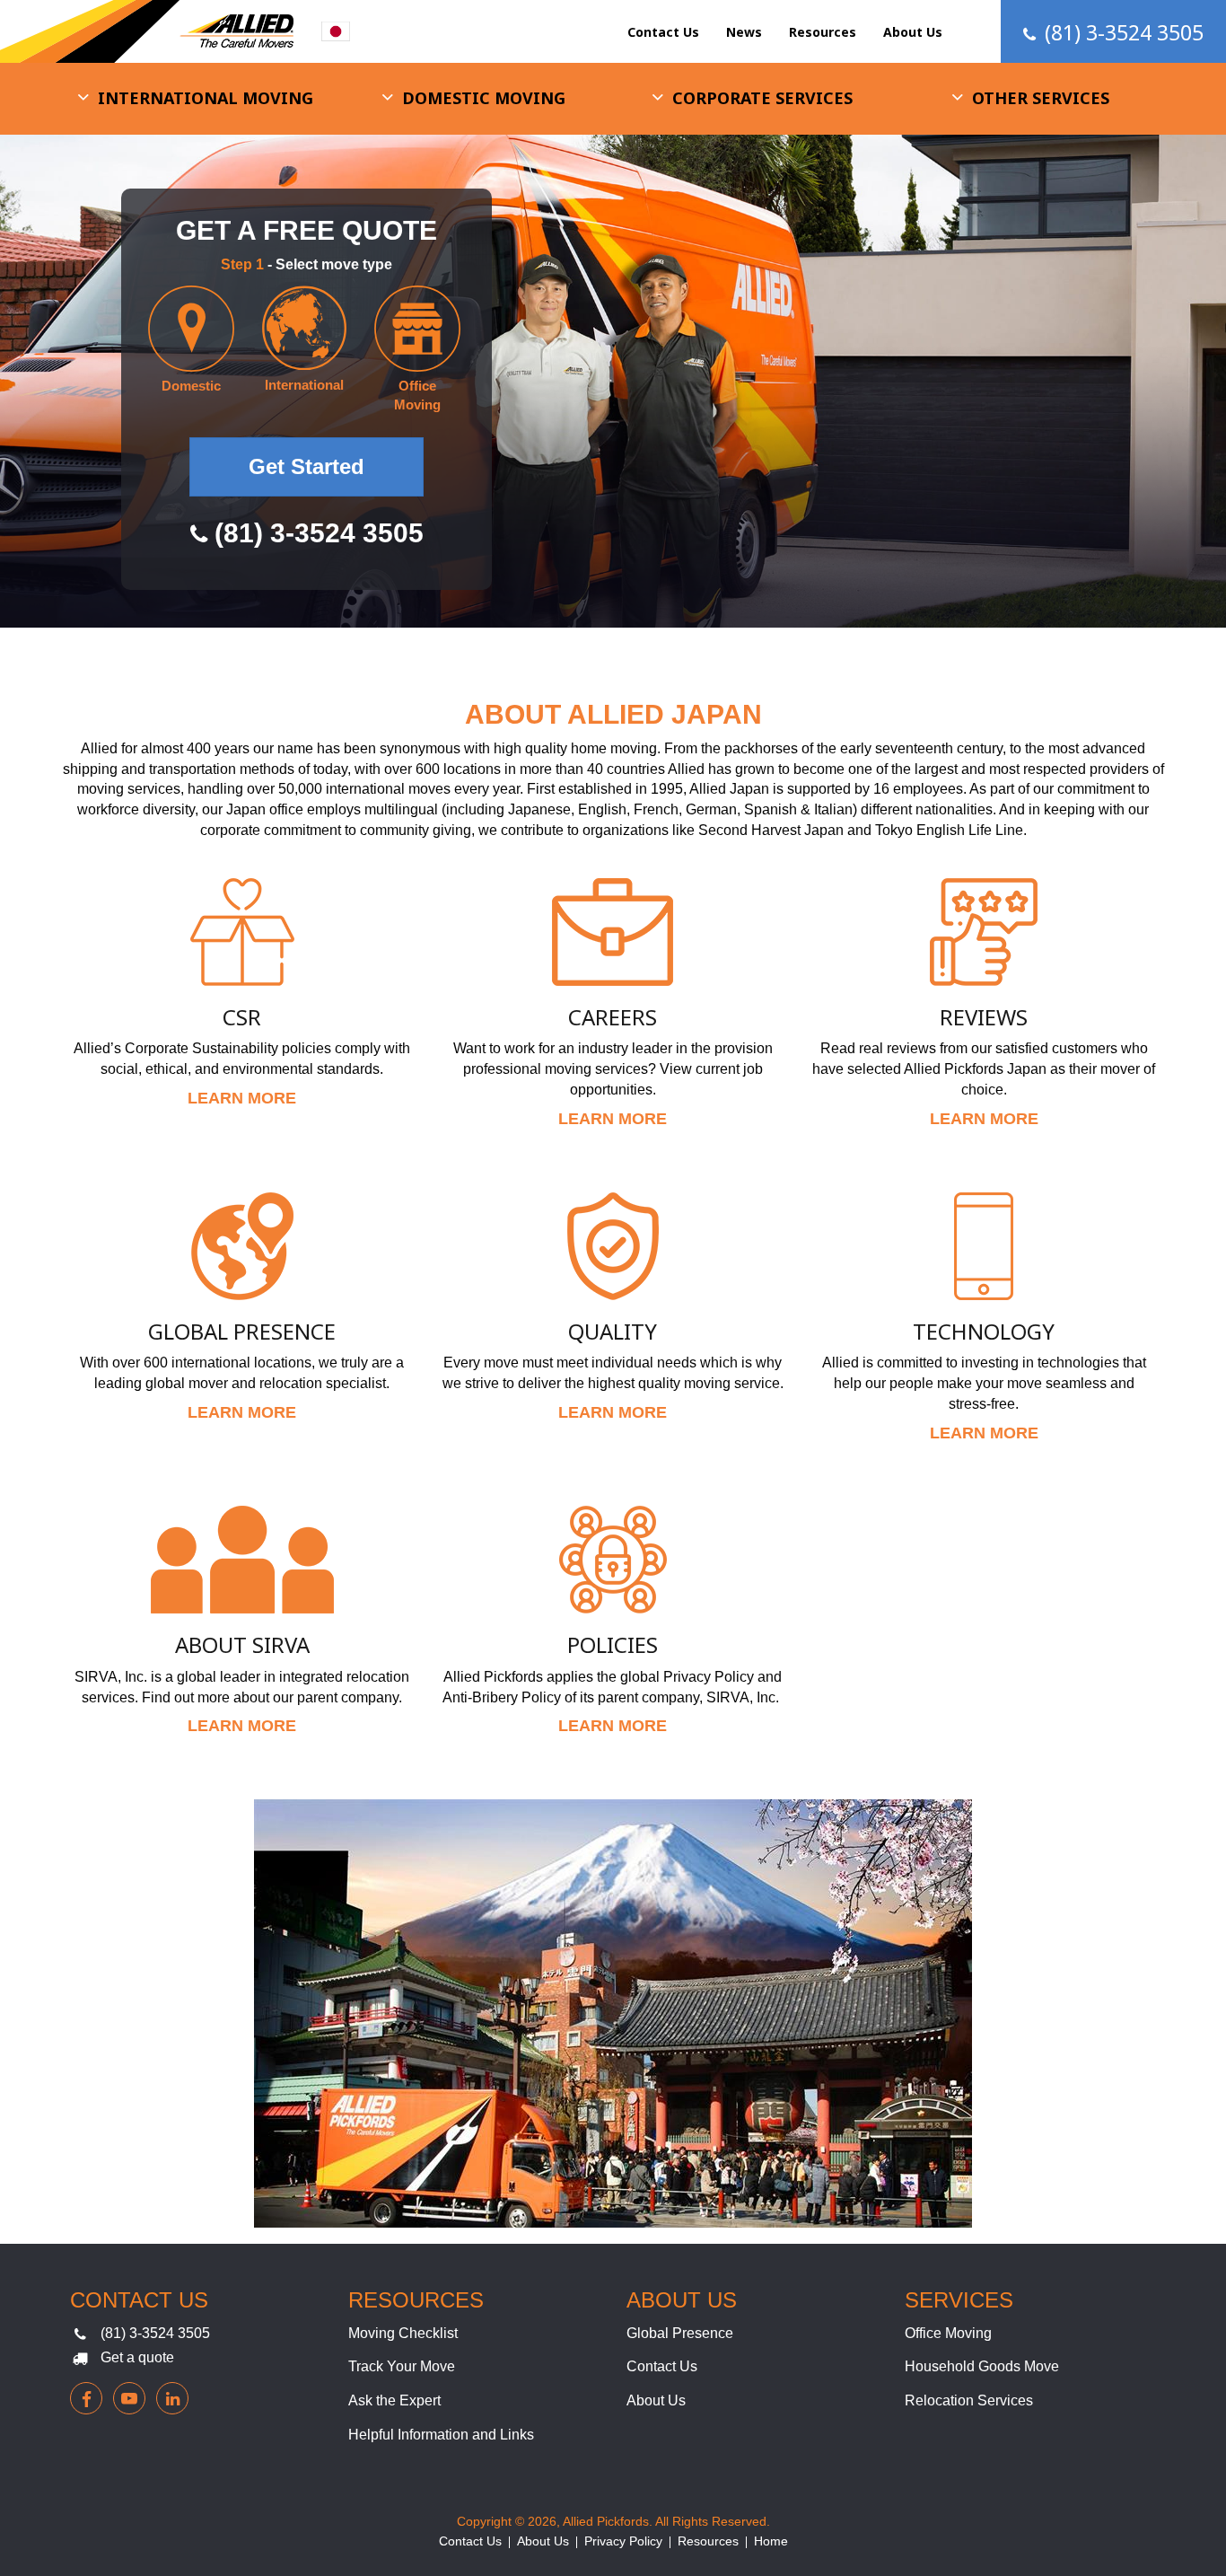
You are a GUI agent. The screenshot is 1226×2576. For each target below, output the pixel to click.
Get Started (306, 466)
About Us (913, 32)
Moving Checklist (403, 2333)
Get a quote (137, 2357)
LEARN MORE (242, 1098)
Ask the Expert (394, 2400)
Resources (823, 32)
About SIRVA (242, 1644)
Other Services (1041, 98)
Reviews (984, 1017)
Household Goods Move (982, 2366)
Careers (613, 1017)
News (744, 32)
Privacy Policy (623, 2541)
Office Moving (948, 2333)
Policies (613, 1644)
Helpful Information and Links (441, 2435)
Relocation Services (969, 2400)
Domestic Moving (484, 98)
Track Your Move (402, 2366)
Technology (984, 1331)
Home (771, 2541)
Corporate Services (762, 98)
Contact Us (663, 32)
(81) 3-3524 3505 (155, 2333)
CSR (242, 1017)
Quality (613, 1331)
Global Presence (242, 1331)
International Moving (206, 98)
